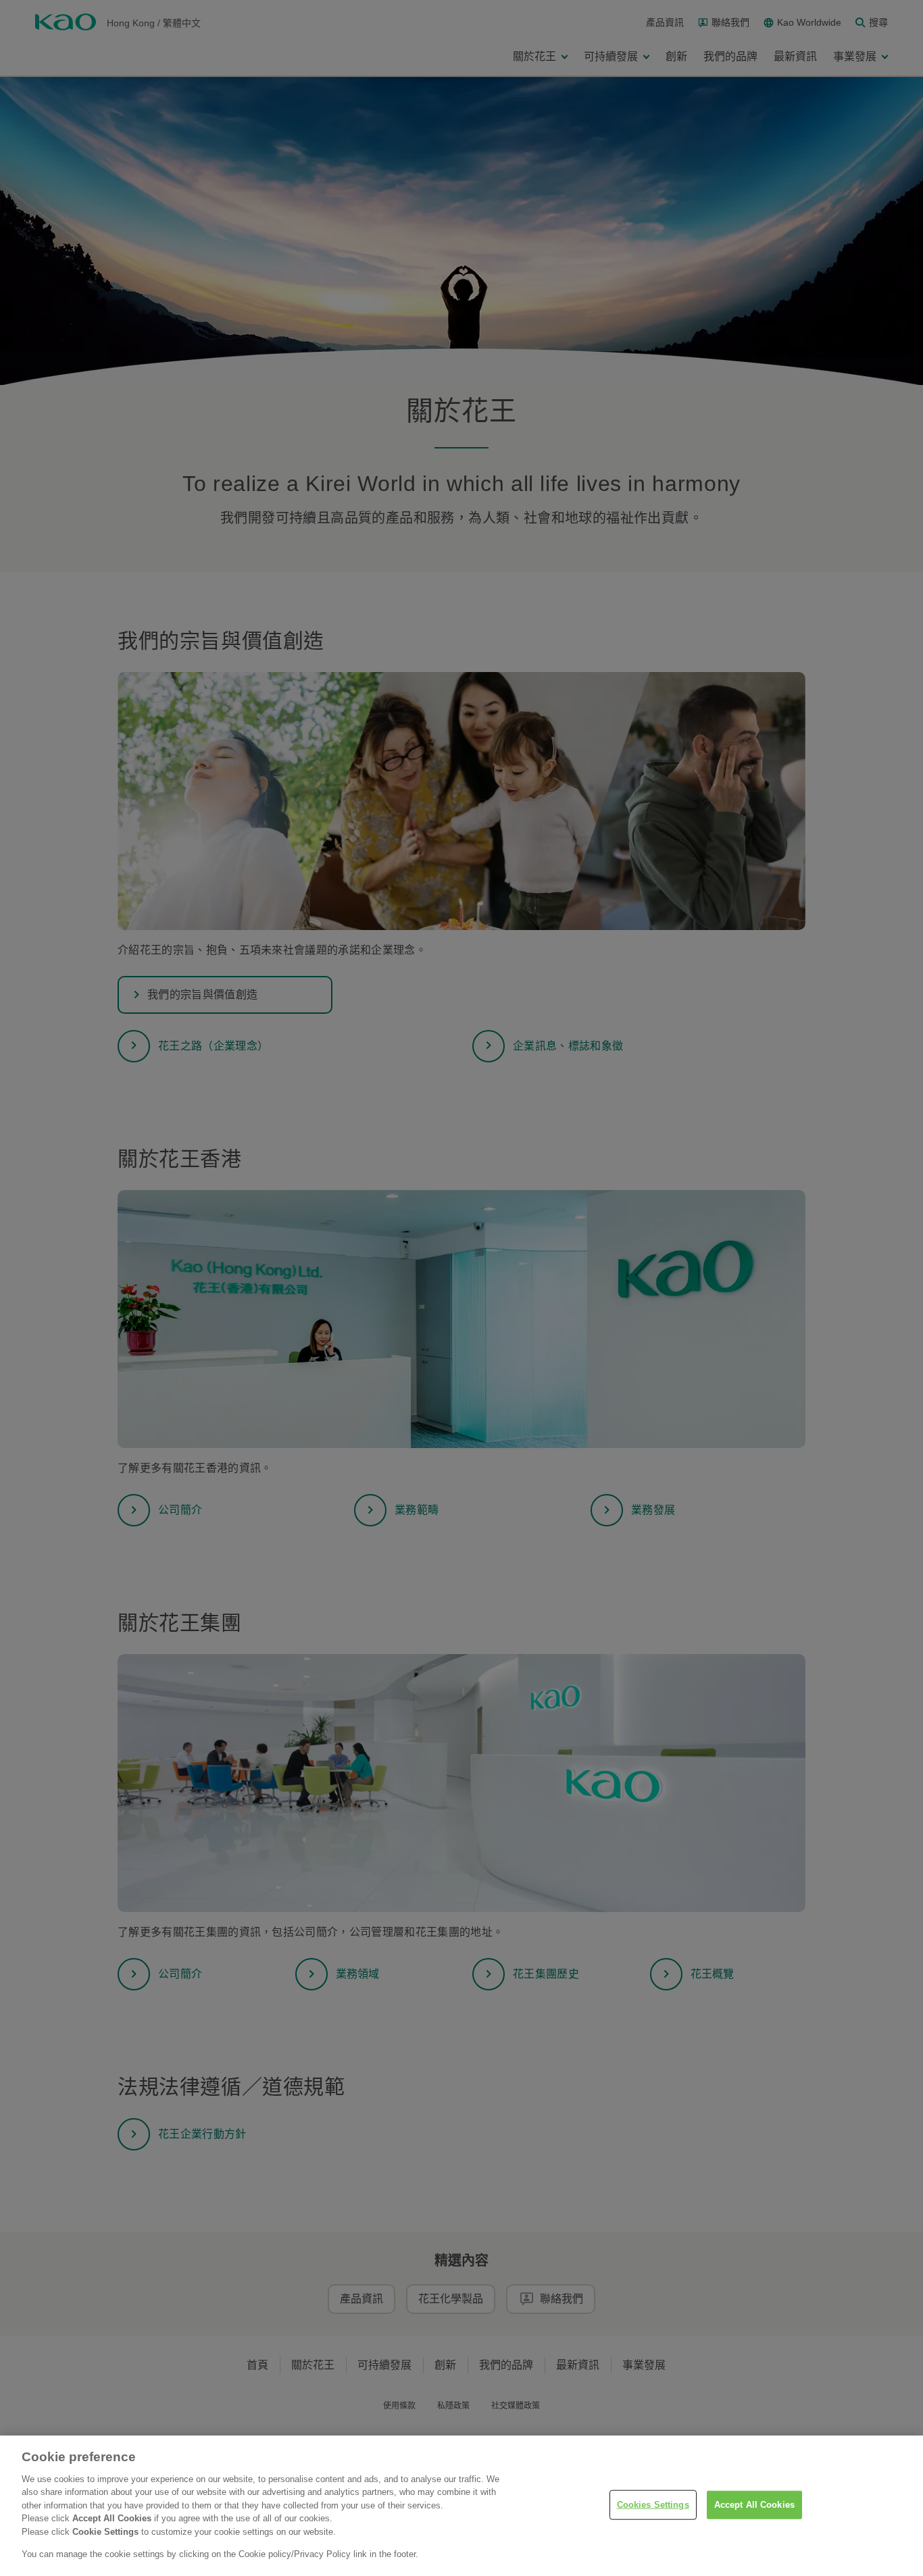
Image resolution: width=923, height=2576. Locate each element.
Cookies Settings (653, 2505)
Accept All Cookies (754, 2505)
